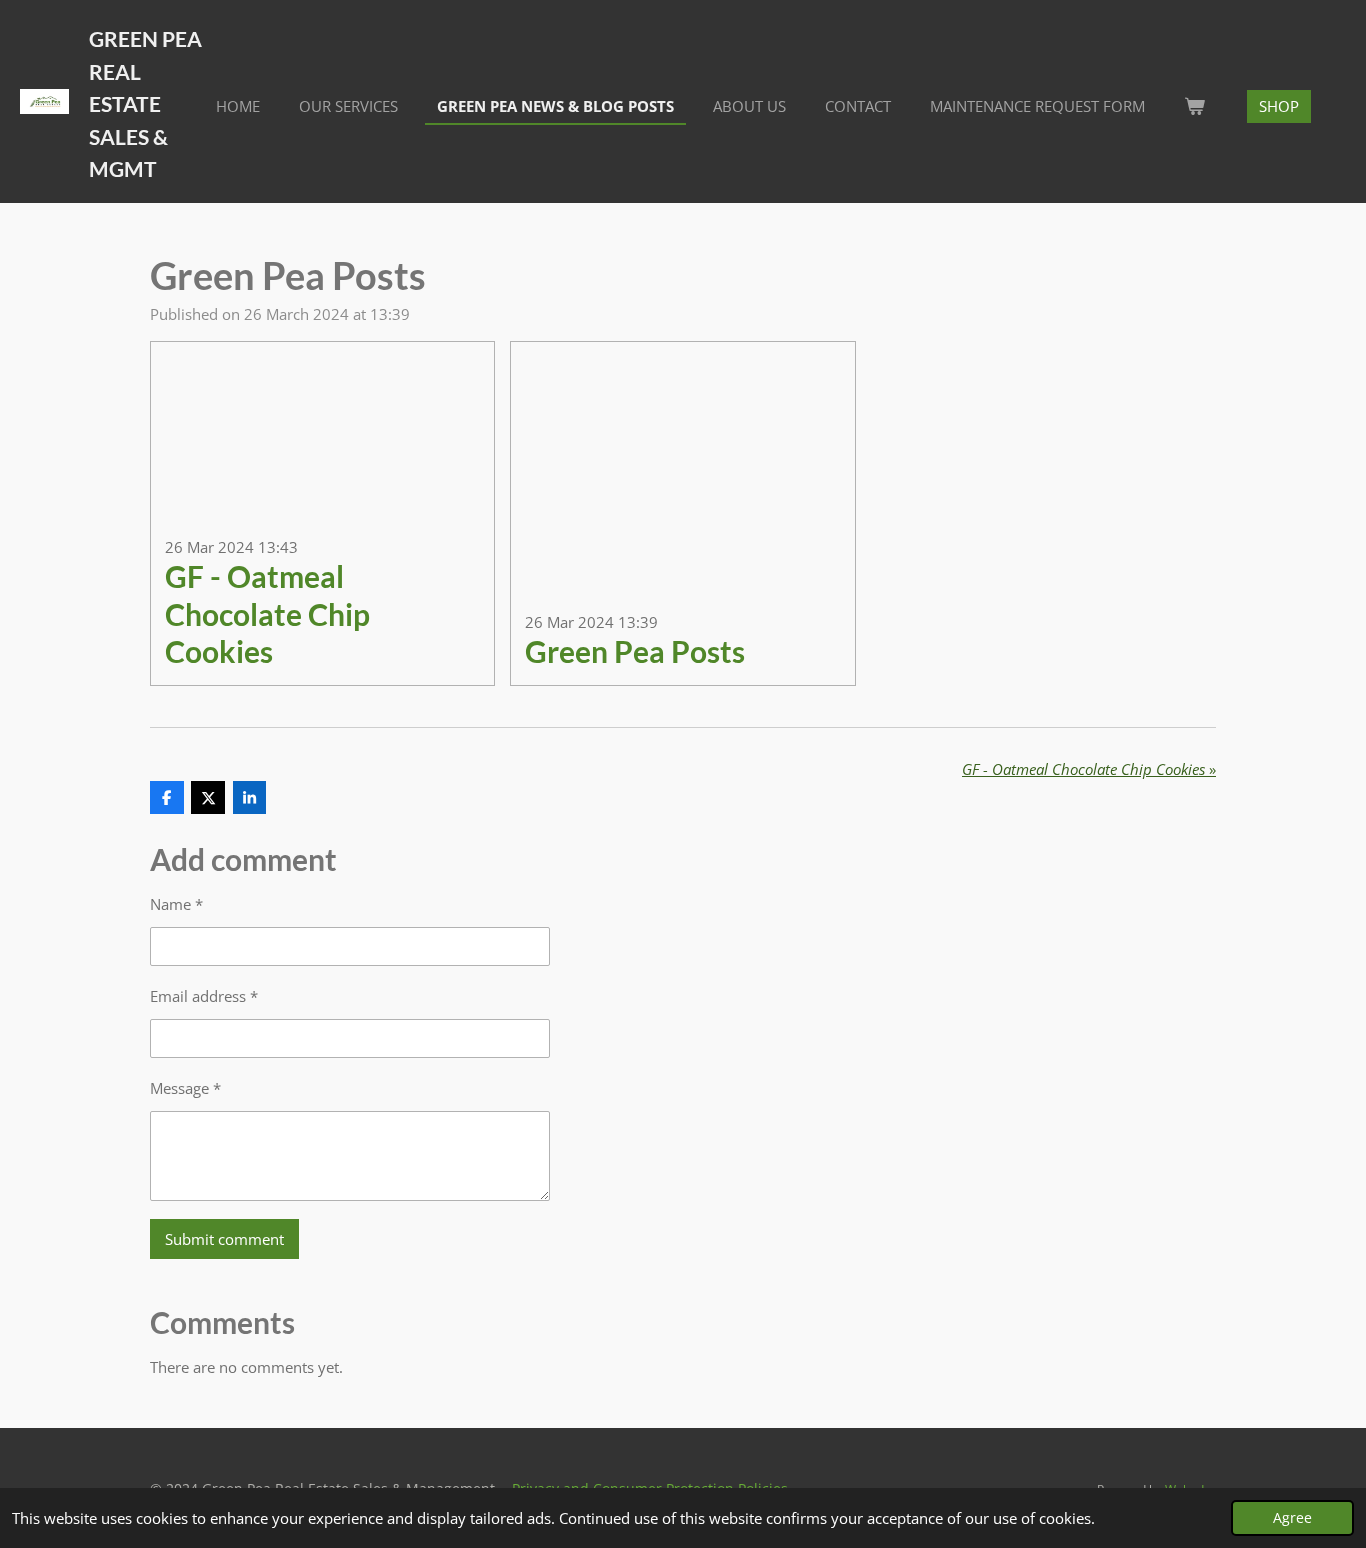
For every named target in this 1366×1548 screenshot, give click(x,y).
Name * (176, 904)
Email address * (204, 996)
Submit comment (224, 1239)
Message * (185, 1088)
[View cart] (1194, 106)
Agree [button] (1292, 1518)
